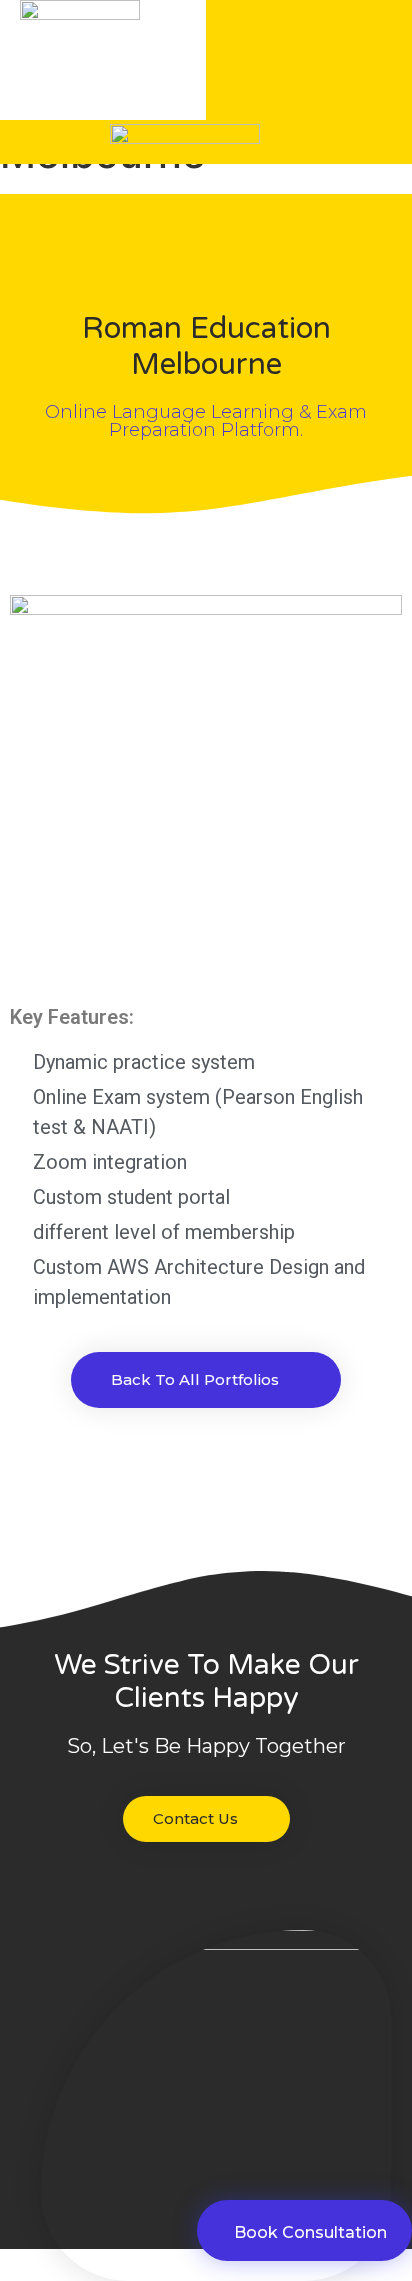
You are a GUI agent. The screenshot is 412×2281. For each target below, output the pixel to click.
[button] (299, 60)
